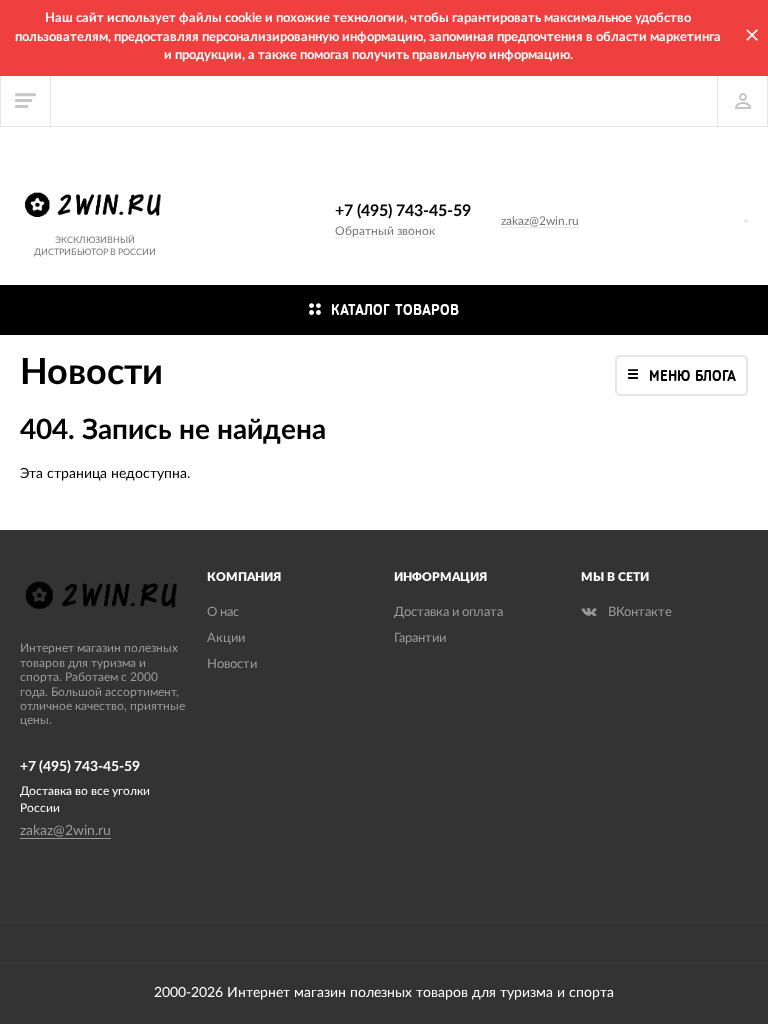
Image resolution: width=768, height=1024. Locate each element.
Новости (232, 664)
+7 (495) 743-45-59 (403, 211)
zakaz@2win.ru (540, 221)
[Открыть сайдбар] (26, 101)
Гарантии (420, 638)
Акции (226, 638)
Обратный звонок (385, 231)
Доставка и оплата (448, 612)
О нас (223, 612)
